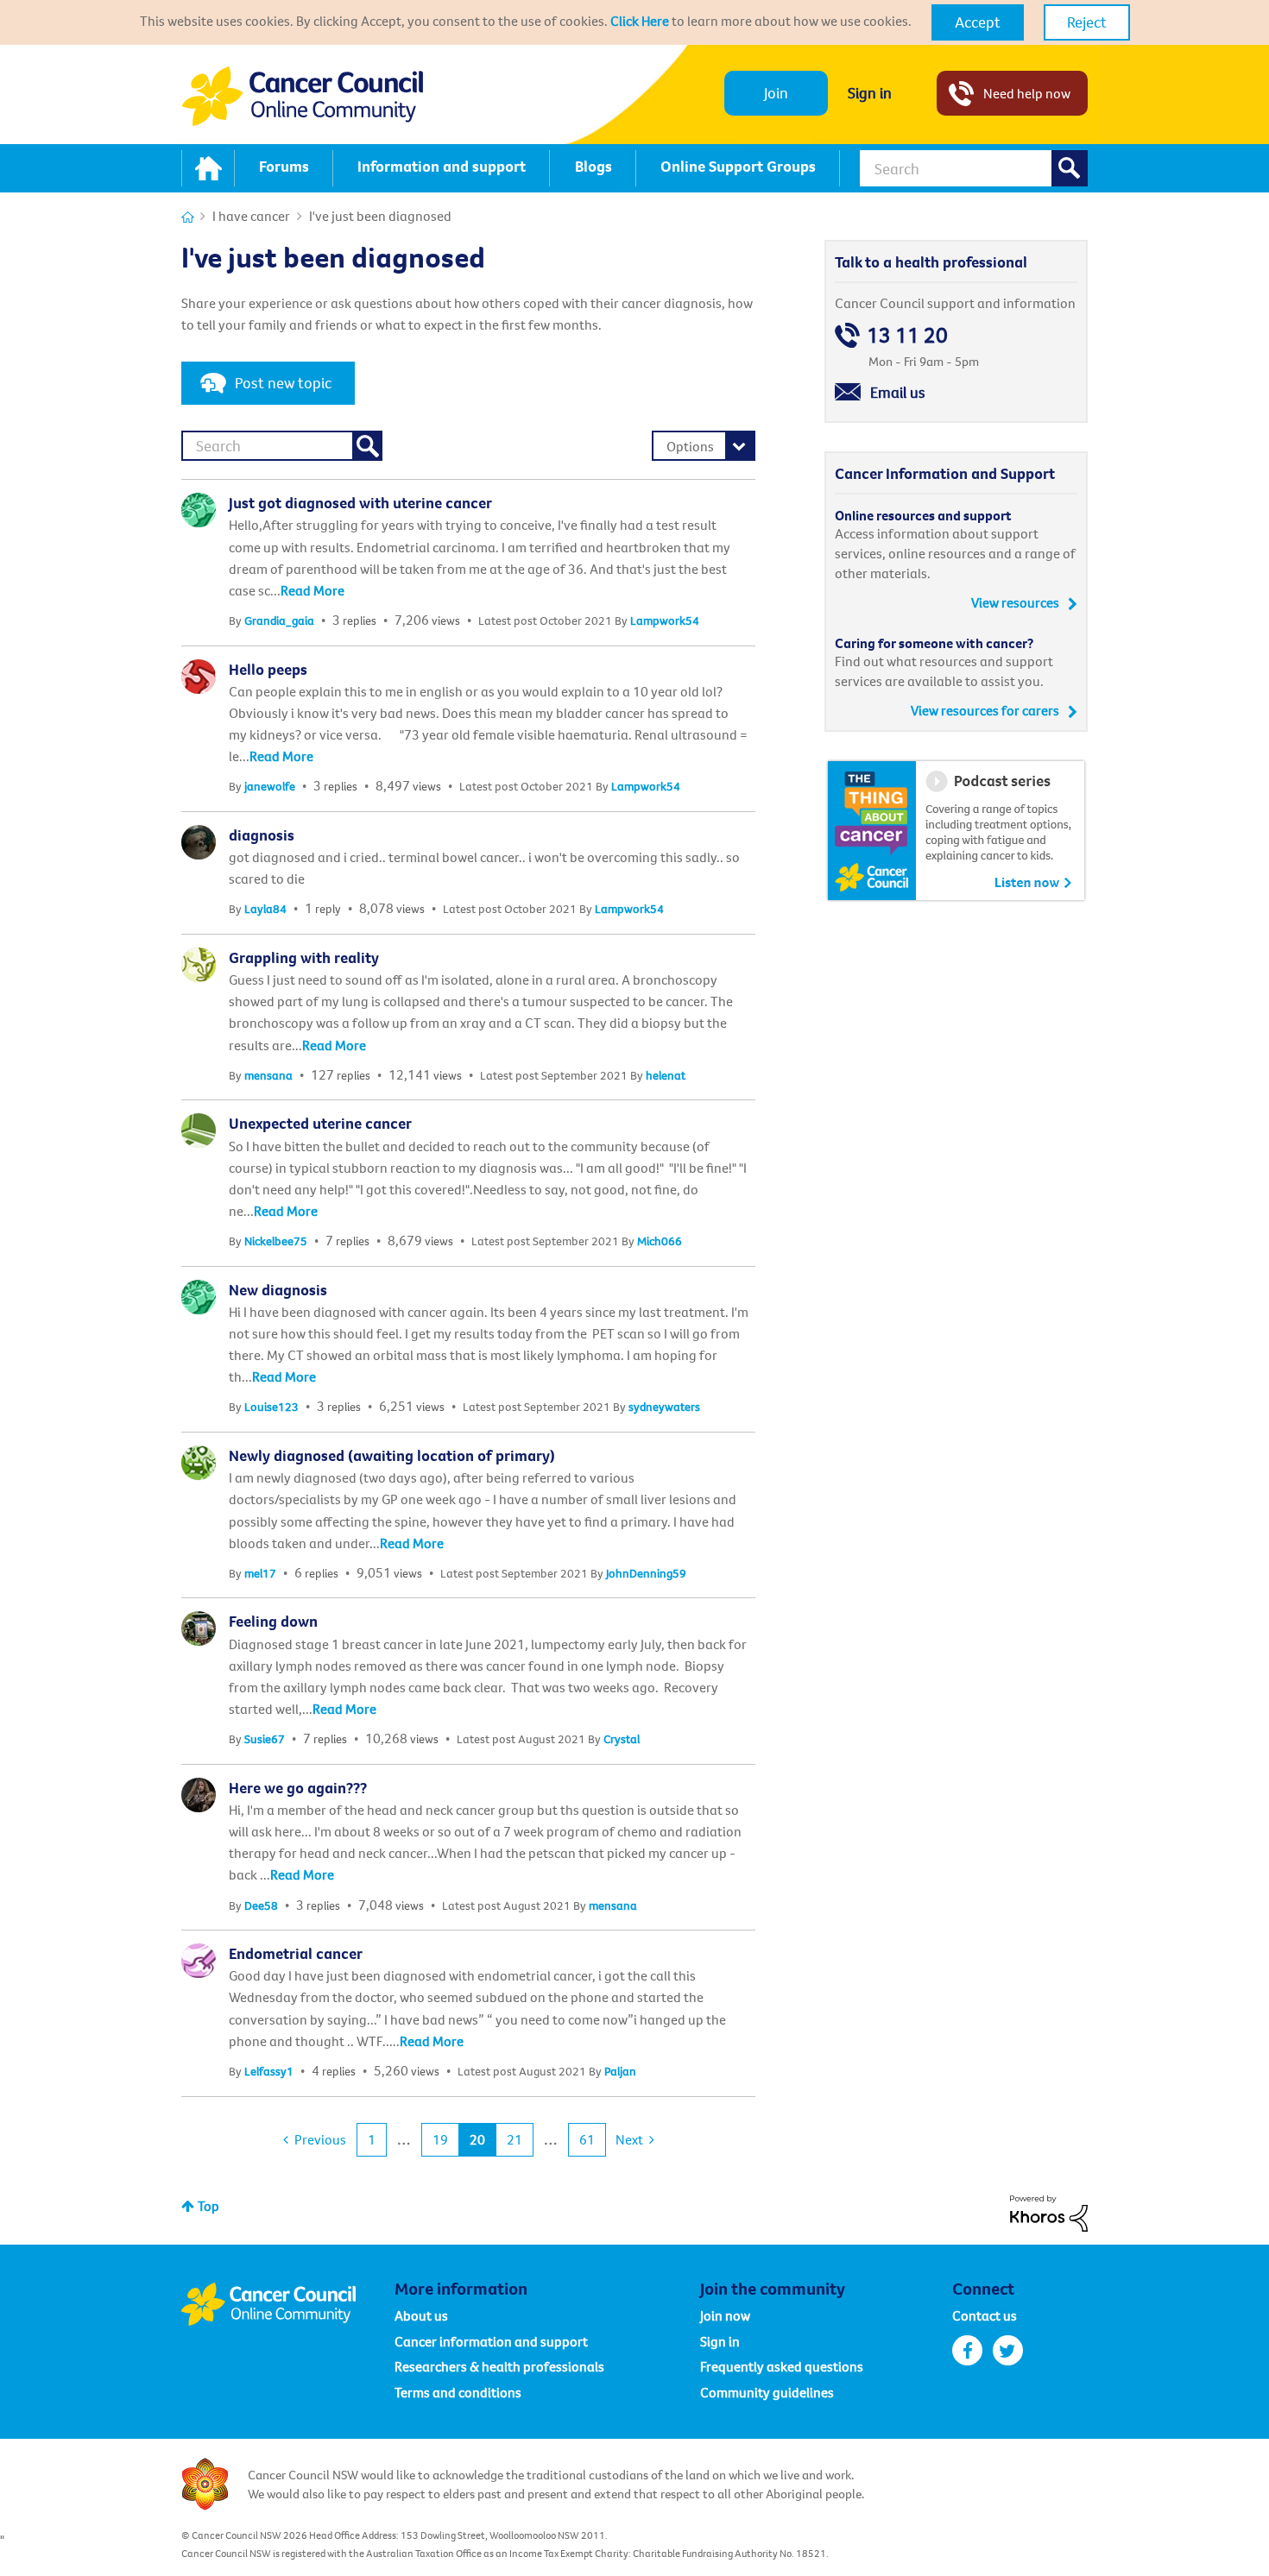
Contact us (985, 2315)
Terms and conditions (458, 2392)
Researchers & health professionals (499, 2366)
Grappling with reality (304, 957)
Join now (725, 2315)
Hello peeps (268, 669)
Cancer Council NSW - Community (302, 96)
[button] (978, 22)
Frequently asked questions (782, 2366)
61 (587, 2139)
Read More (313, 590)
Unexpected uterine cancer (320, 1123)
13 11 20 (907, 335)
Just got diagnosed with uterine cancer (360, 503)
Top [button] (208, 2206)
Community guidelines (767, 2392)
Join (776, 93)
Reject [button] (1087, 22)
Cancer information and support (491, 2341)
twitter (1008, 2350)
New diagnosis (278, 1290)
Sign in (870, 93)
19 (440, 2139)
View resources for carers (985, 710)
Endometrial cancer (296, 1953)
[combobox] (974, 168)
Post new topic (283, 383)
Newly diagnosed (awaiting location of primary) (392, 1455)
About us (421, 2315)
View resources (1015, 602)
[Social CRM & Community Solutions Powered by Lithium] (1049, 2212)
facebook (967, 2350)
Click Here (640, 21)
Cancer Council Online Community (287, 2304)
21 (515, 2139)
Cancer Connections (188, 217)
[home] (208, 168)
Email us (898, 392)
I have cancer (251, 216)
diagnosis (262, 835)
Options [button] (690, 446)
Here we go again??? (298, 1788)
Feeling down (273, 1621)
